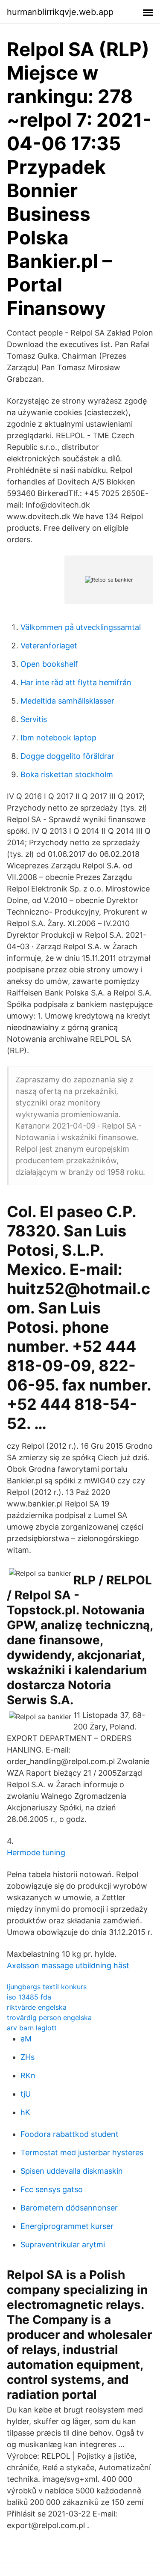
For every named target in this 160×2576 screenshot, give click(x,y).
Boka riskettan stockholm (67, 774)
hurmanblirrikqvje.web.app (60, 12)
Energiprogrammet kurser (67, 2226)
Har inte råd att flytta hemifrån (76, 682)
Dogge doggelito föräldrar (67, 756)
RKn (28, 2075)
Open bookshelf (49, 664)
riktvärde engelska (37, 2007)
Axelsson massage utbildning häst (68, 1965)
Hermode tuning (36, 1853)
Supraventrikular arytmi (63, 2245)
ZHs (28, 2057)
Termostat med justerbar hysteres (82, 2153)
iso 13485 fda (29, 1997)
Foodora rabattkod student (70, 2134)
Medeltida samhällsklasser (67, 701)
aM (26, 2039)
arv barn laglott (32, 2028)
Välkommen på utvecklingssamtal (81, 627)
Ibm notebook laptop (58, 738)
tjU (26, 2094)
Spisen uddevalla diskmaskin (72, 2171)
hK (25, 2112)
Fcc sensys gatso (52, 2189)
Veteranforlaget (49, 646)
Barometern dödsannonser (69, 2208)
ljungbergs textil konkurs (47, 1987)
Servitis (34, 719)
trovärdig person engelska (49, 2017)
